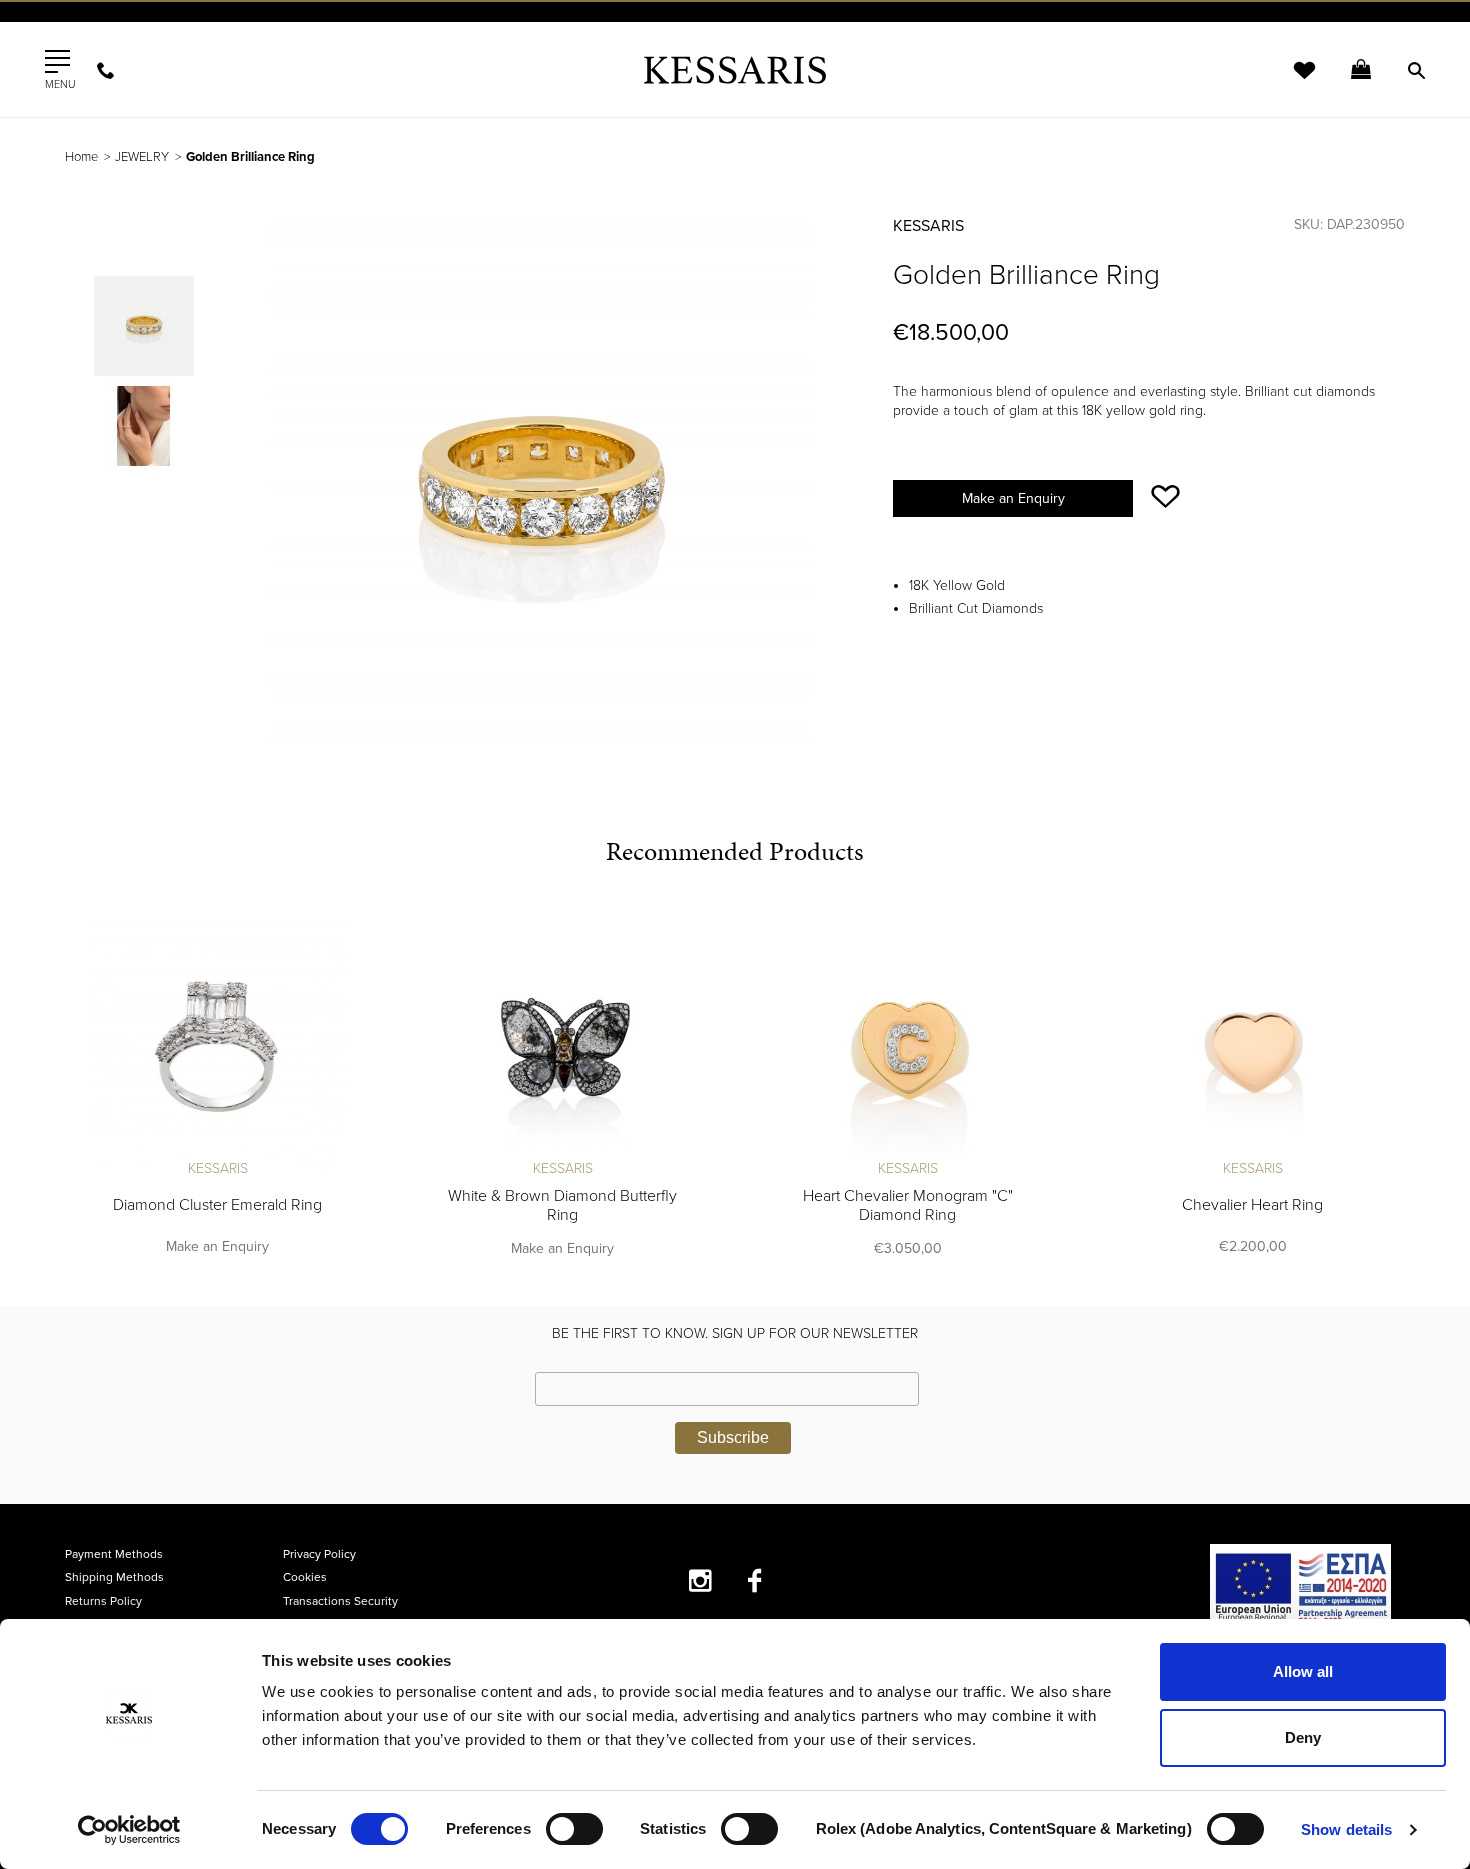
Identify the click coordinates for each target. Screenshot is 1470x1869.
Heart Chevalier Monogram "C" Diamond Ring (908, 1205)
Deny (1303, 1737)
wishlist (1291, 82)
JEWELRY (142, 157)
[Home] (735, 69)
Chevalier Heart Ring (1252, 1205)
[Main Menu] (57, 62)
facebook (755, 1580)
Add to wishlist (1165, 496)
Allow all (1303, 1671)
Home (81, 157)
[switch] (574, 1829)
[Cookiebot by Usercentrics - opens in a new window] (129, 1830)
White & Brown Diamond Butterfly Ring (562, 1205)
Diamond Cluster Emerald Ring (217, 1205)
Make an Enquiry (1013, 498)
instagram (700, 1580)
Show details (1346, 1829)
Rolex (1180, 34)
